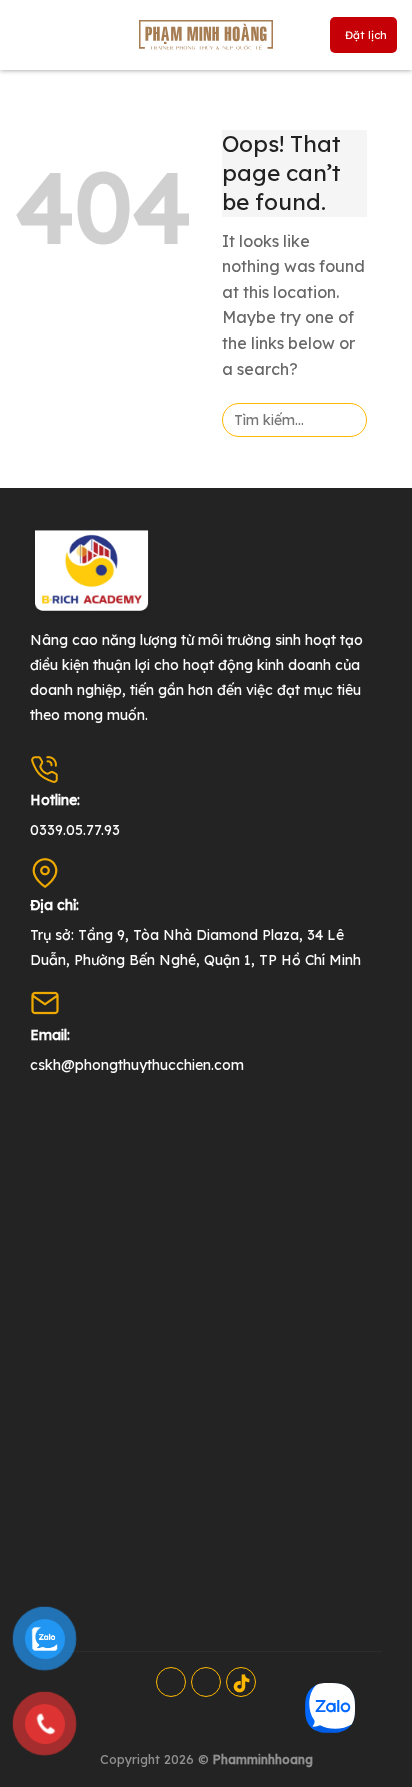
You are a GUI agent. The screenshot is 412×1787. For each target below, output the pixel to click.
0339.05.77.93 (75, 830)
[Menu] (31, 35)
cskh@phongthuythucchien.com (137, 1065)
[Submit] (345, 420)
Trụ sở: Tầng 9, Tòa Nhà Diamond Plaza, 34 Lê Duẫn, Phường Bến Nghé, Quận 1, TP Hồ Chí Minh (195, 947)
